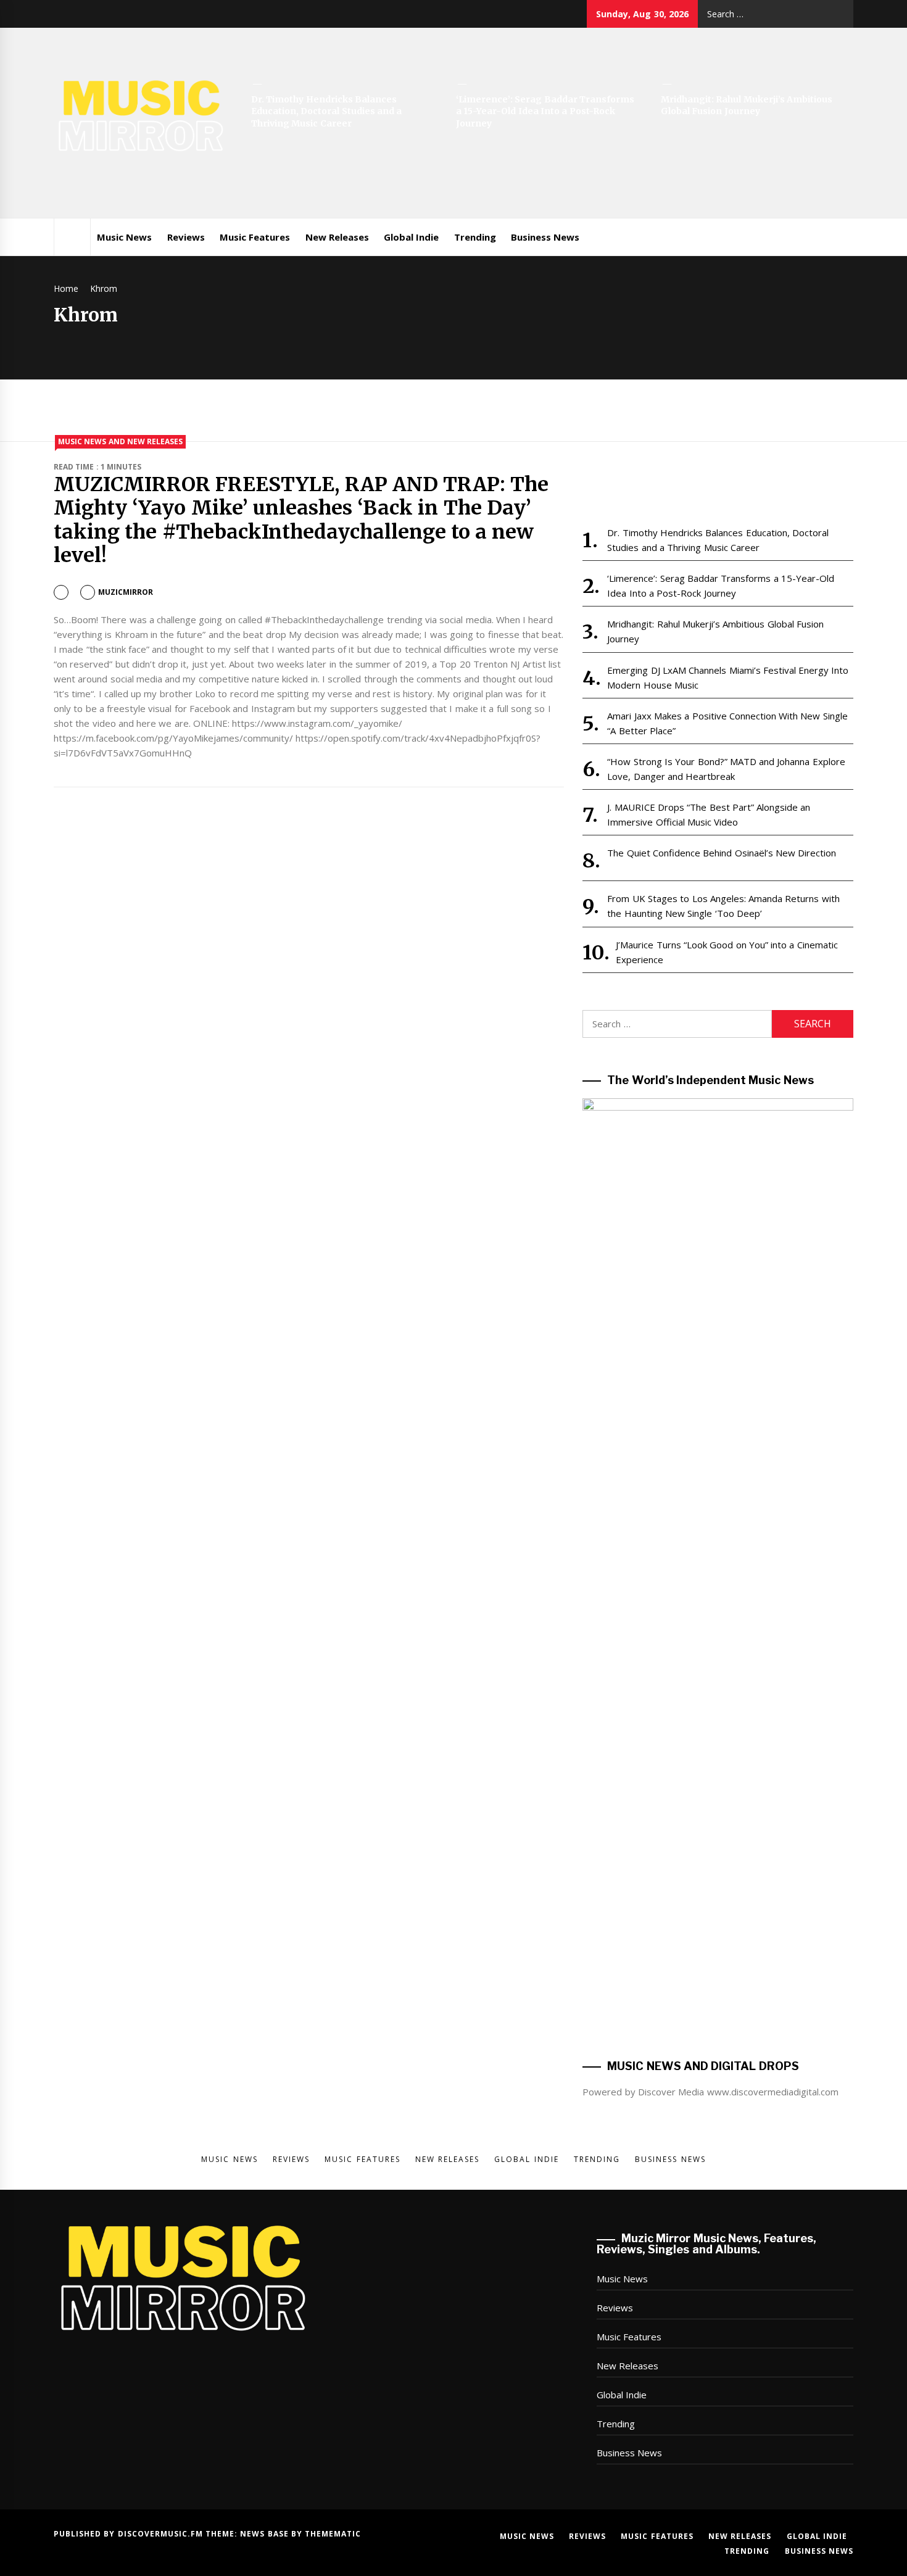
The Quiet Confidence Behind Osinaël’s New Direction (722, 1692)
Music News (124, 237)
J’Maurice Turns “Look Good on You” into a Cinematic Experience (727, 1791)
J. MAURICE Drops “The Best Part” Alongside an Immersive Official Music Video (709, 1654)
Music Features (255, 237)
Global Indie (411, 237)
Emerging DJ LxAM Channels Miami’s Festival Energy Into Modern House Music (728, 1516)
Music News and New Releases (120, 441)
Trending (475, 237)
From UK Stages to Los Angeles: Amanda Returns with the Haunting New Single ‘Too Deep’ (723, 1745)
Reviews (186, 237)
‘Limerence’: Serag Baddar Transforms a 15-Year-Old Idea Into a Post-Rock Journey (545, 111)
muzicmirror (126, 592)
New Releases (337, 237)
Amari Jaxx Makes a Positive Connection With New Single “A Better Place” (727, 1562)
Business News (545, 237)
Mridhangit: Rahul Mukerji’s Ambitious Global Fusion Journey (747, 106)
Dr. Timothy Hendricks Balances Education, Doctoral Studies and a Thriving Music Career (326, 111)
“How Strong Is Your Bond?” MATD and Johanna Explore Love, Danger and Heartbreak (726, 1608)
